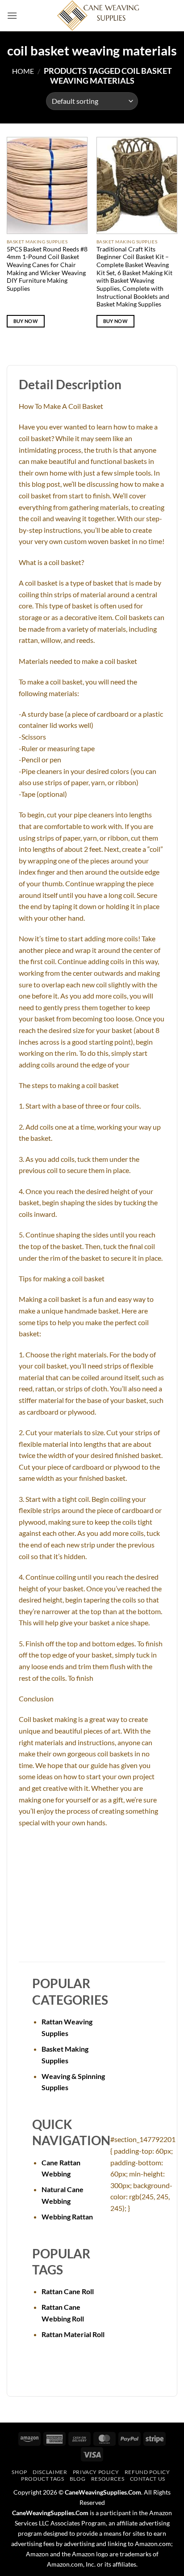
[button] (12, 15)
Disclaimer (50, 2472)
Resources (108, 2479)
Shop (19, 2472)
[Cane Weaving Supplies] (97, 16)
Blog (77, 2479)
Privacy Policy (96, 2472)
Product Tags (42, 2479)
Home (23, 71)
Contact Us (148, 2479)
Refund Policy (147, 2472)
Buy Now (26, 321)
